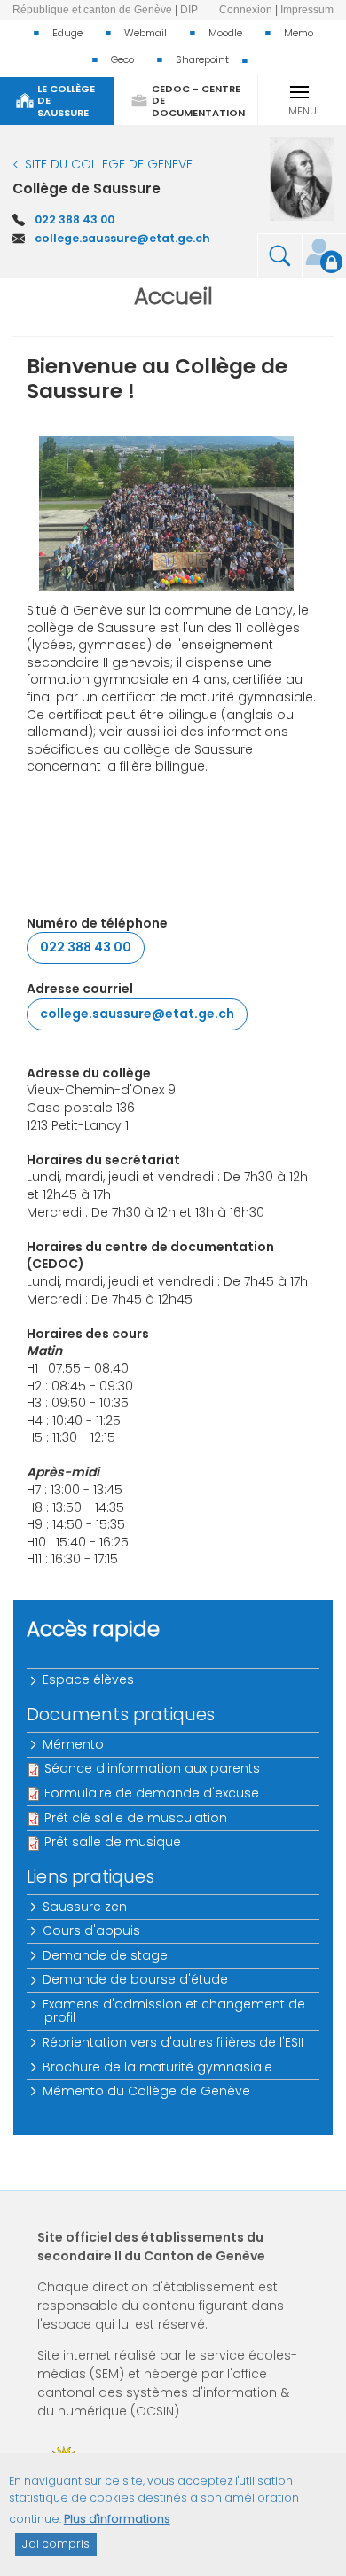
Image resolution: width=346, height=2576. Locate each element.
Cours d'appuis (92, 1930)
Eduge (67, 33)
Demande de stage (106, 1955)
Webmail (145, 33)
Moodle (225, 33)
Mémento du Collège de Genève (147, 2091)
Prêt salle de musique (113, 1842)
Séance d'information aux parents (152, 1768)
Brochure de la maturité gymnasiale (158, 2067)
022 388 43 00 (75, 219)
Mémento (74, 1744)
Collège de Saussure (86, 188)
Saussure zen (86, 1907)
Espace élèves (89, 1679)
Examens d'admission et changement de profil (175, 2011)
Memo (299, 33)
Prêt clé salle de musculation (136, 1818)
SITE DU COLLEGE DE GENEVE (109, 164)
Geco (122, 59)
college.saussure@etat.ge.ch (122, 238)
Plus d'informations (117, 2519)
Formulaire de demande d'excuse (152, 1793)
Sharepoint (202, 59)
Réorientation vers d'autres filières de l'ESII (174, 2042)
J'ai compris (56, 2544)
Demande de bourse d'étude (136, 1979)
